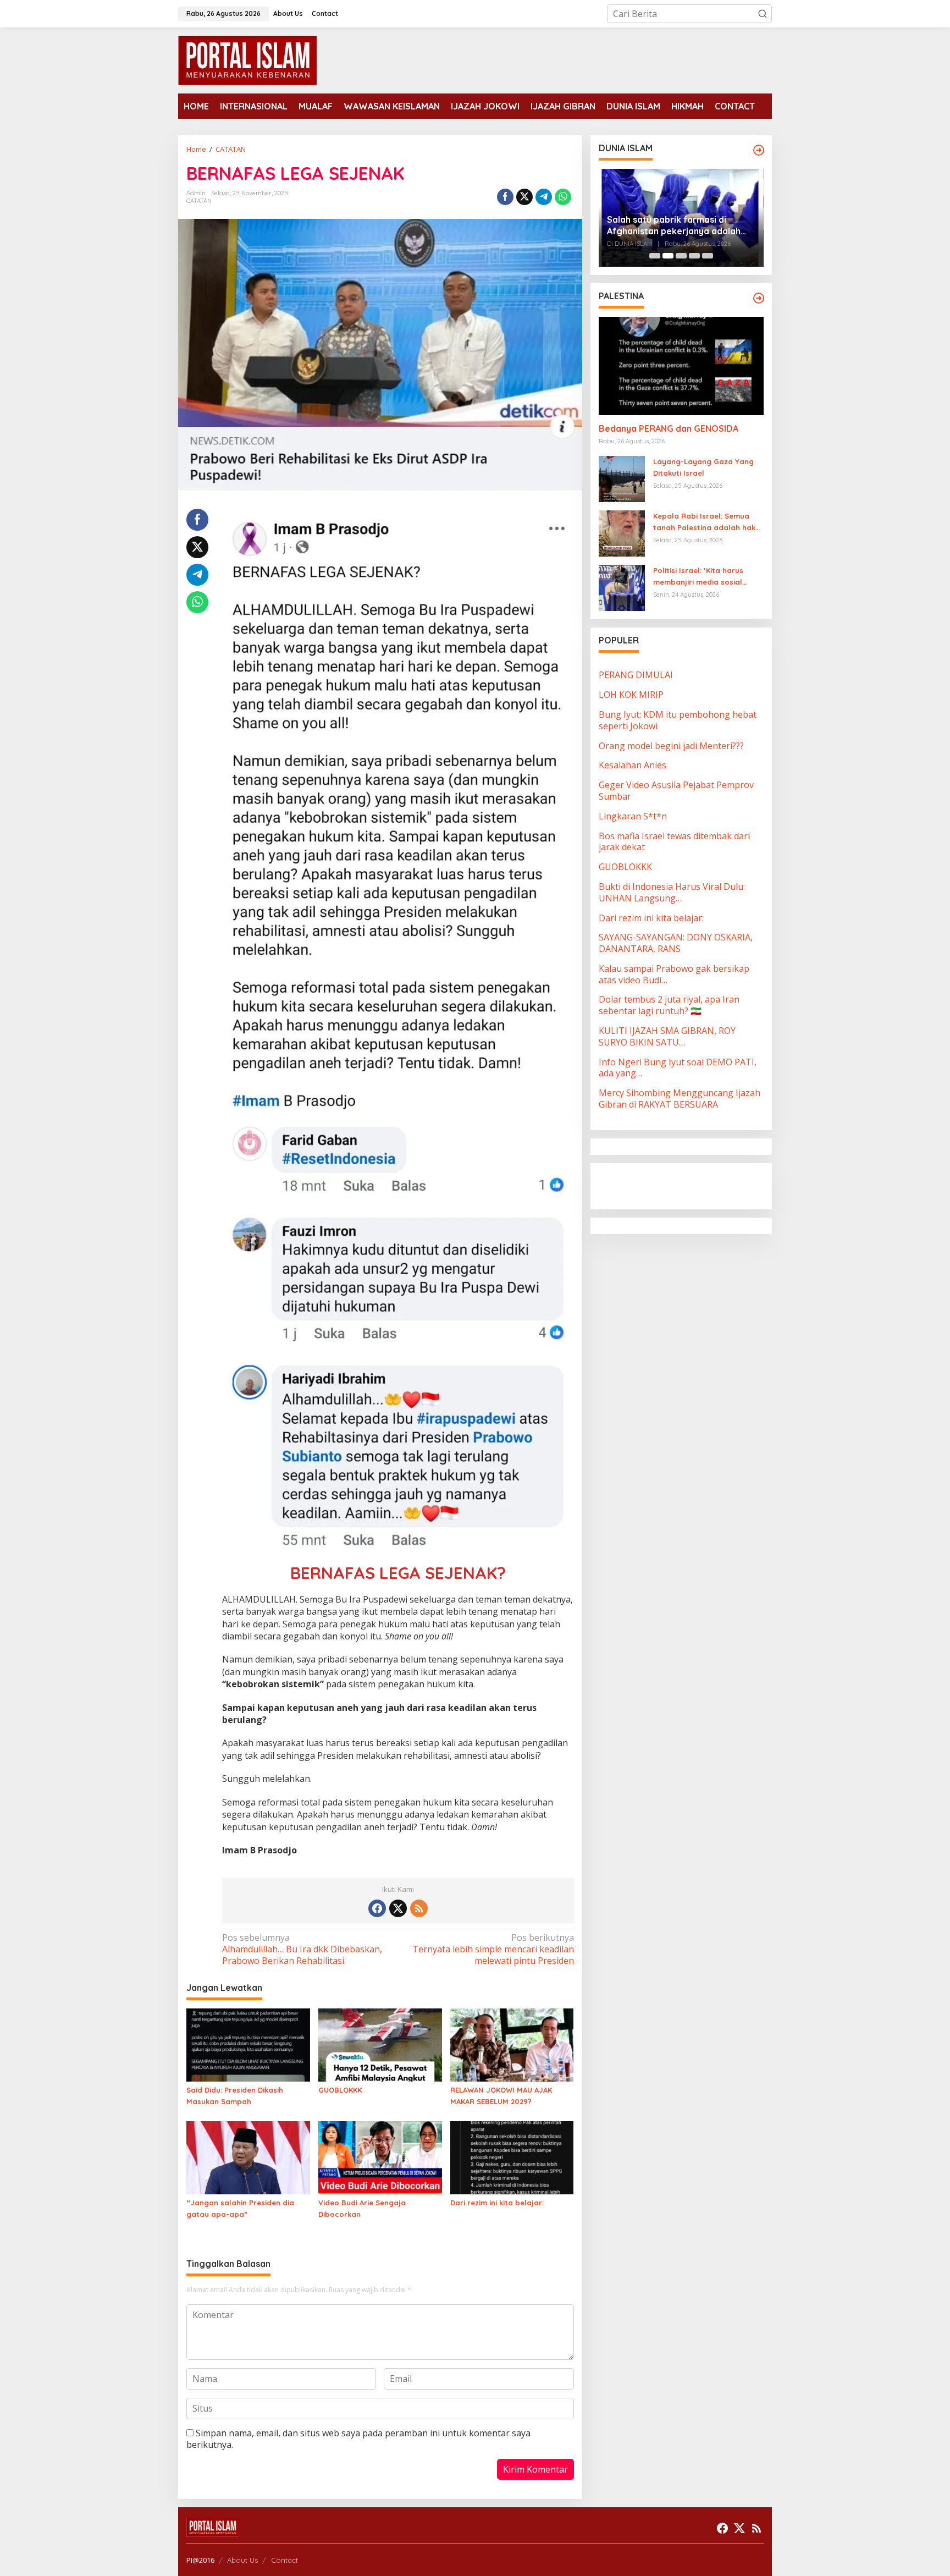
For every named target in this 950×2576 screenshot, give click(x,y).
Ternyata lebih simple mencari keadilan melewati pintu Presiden (493, 1949)
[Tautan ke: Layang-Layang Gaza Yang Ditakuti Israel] (622, 478)
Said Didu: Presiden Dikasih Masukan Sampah (235, 2096)
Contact (285, 2560)
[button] (763, 14)
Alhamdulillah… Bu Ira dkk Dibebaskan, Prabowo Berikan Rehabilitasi (302, 1949)
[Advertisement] (687, 1185)
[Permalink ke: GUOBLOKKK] (380, 2044)
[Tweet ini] (524, 197)
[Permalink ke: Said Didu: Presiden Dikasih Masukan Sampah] (248, 2044)
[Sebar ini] (505, 197)
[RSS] (419, 1908)
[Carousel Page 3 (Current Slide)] (681, 256)
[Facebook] (377, 1908)
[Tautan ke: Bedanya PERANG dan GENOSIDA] (681, 366)
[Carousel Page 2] (668, 256)
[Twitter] (398, 1908)
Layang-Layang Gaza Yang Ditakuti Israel (703, 468)
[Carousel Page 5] (708, 256)
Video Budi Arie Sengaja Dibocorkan (362, 2208)
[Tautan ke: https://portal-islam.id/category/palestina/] (759, 298)
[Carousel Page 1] (655, 256)
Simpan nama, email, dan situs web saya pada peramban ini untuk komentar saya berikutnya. (358, 2439)
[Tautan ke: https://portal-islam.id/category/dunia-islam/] (759, 150)
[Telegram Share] (544, 197)
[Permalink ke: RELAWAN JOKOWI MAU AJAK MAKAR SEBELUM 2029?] (512, 2044)
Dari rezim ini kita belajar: (497, 2203)
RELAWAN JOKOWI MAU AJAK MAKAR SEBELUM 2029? (501, 2096)
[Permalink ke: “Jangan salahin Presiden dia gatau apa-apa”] (248, 2157)
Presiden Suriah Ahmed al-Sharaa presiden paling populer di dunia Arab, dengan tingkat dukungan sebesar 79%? (678, 225)
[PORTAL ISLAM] (247, 59)
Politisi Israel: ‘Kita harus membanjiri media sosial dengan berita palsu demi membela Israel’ (701, 577)
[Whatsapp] (563, 197)
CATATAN (199, 201)
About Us (242, 2560)
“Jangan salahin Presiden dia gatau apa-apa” (240, 2208)
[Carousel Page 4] (694, 256)
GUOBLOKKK (340, 2090)
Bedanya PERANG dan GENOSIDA (669, 429)
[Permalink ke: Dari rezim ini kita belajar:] (512, 2157)
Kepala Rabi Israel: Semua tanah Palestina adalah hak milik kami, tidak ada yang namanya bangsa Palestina (704, 523)
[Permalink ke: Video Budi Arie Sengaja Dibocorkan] (380, 2157)
